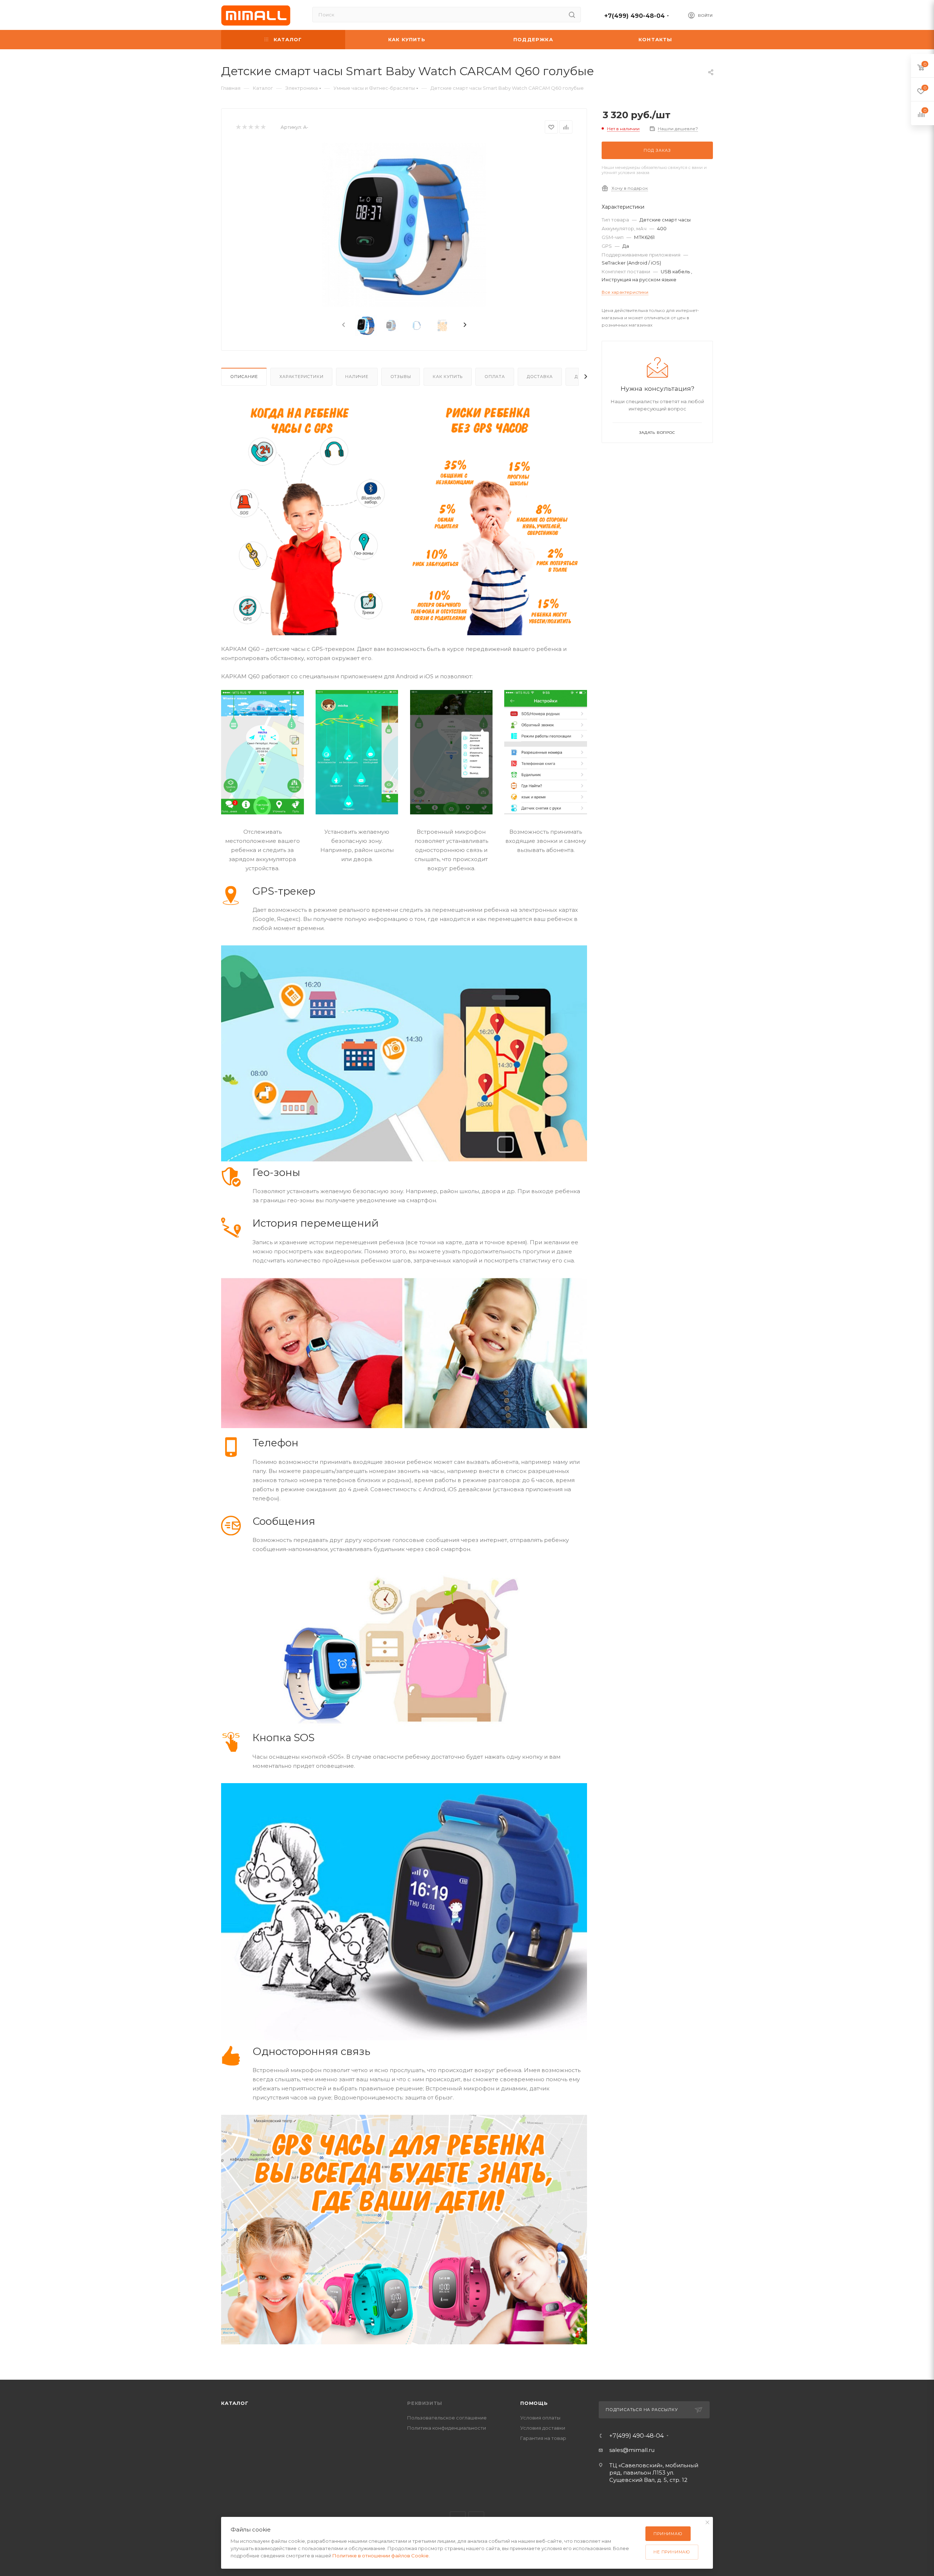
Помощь (534, 2403)
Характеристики (301, 377)
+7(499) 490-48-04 (634, 16)
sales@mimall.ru (632, 2450)
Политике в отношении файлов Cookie (381, 2556)
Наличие (357, 377)
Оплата (495, 377)
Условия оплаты (540, 2418)
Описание (244, 377)
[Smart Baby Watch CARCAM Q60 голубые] (404, 225)
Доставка (540, 377)
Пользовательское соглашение (447, 2418)
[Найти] (572, 15)
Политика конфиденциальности (447, 2428)
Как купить (448, 377)
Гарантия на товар (543, 2438)
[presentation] (343, 325)
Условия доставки (543, 2428)
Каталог (235, 2403)
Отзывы (401, 377)
